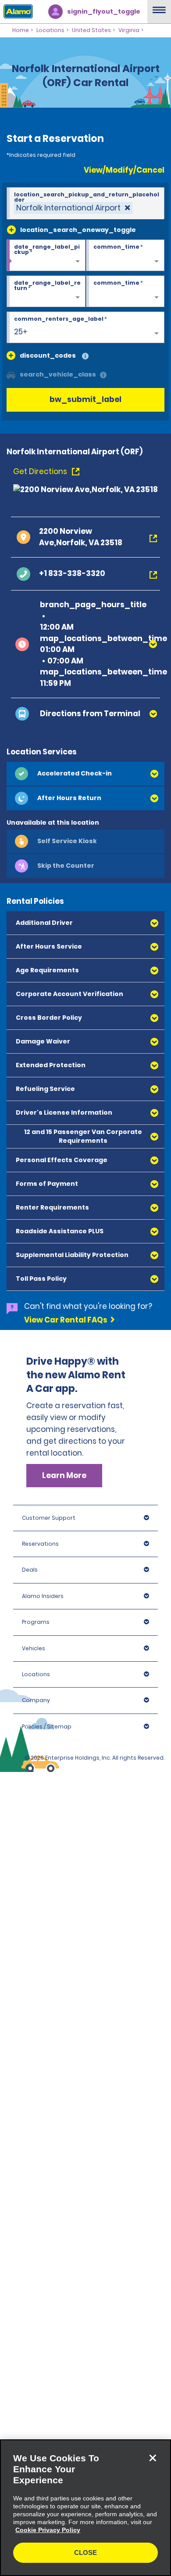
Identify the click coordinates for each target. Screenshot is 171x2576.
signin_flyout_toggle (104, 11)
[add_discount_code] (11, 355)
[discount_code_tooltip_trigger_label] (85, 357)
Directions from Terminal (90, 714)
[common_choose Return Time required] (125, 292)
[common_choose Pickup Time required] (125, 256)
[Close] (153, 2458)
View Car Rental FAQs (66, 1320)
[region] (85, 2508)
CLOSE (85, 2552)
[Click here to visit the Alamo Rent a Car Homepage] (16, 11)
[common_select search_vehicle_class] (11, 374)
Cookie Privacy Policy (48, 2530)
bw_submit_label (85, 399)
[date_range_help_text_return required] (46, 292)
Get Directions (41, 471)
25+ (21, 332)
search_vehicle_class (58, 374)
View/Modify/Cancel (124, 170)
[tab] (85, 774)
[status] (73, 208)
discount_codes (48, 355)
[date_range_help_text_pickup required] (46, 256)
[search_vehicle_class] (103, 375)
